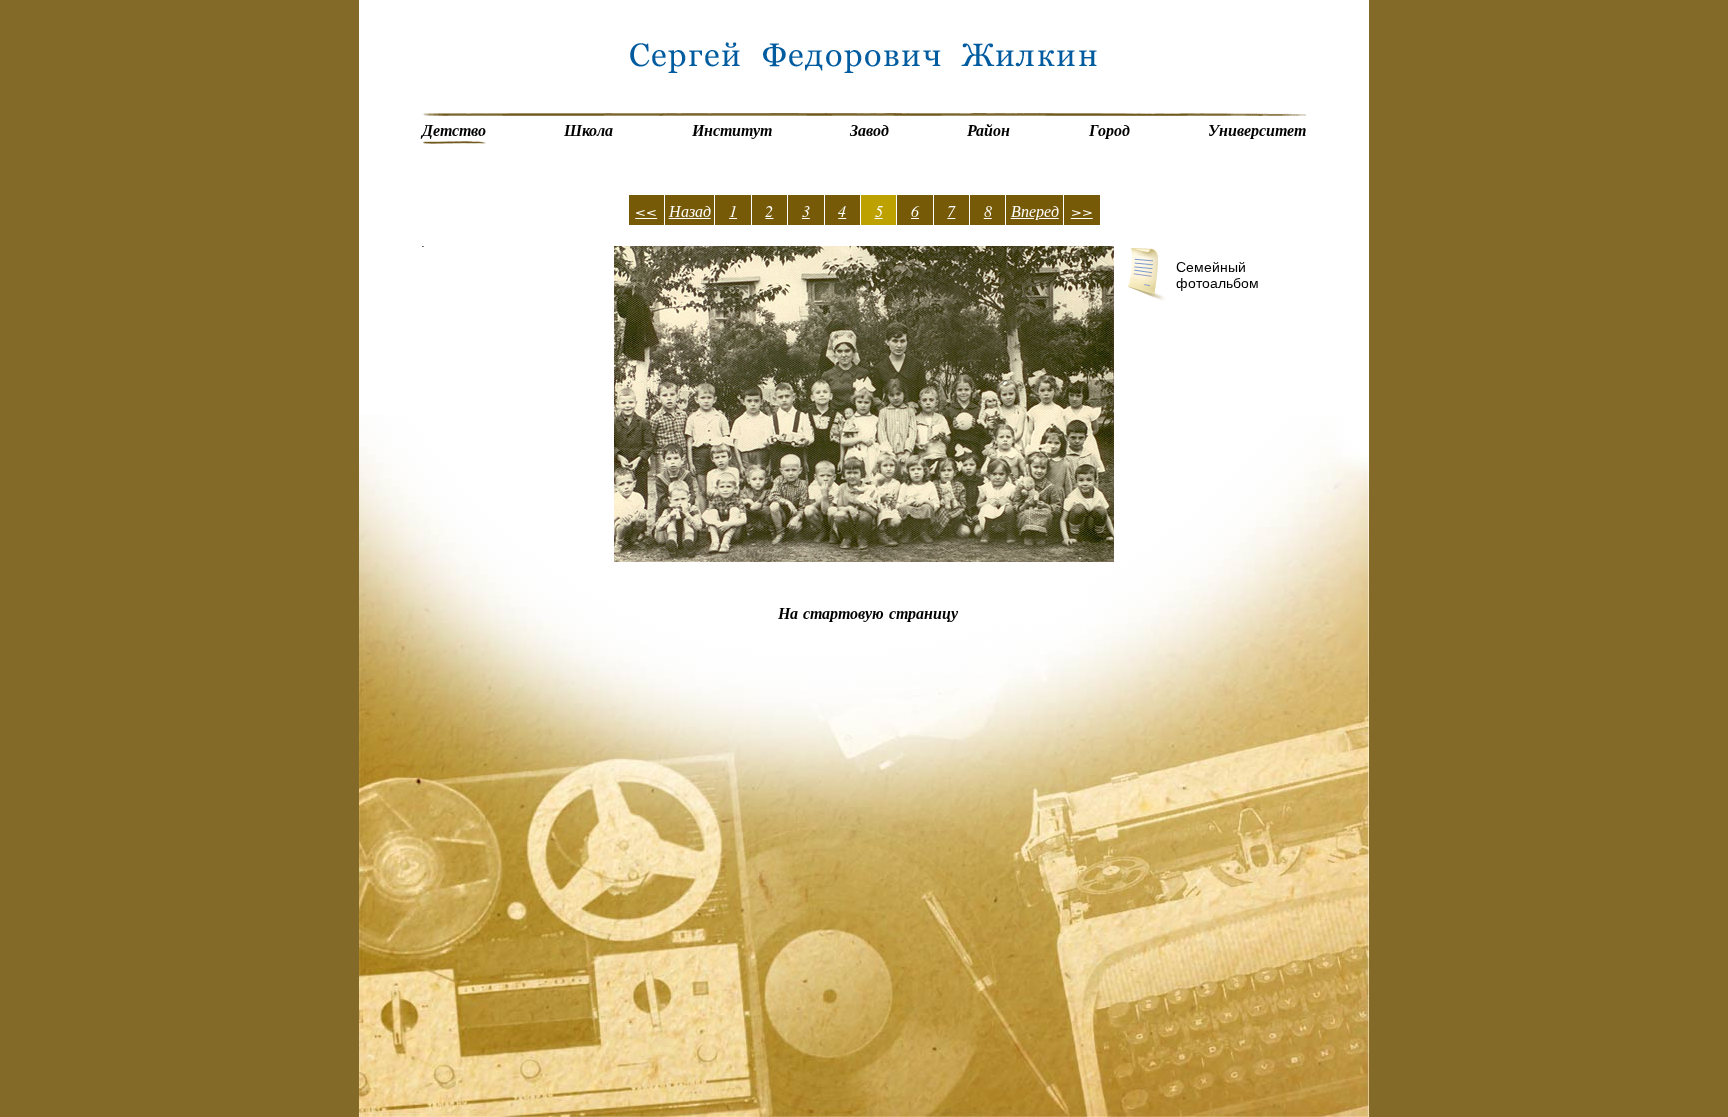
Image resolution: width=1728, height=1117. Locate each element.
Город (1109, 130)
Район (988, 130)
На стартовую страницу (868, 613)
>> (1082, 210)
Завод (869, 130)
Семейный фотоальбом (1217, 275)
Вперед (1035, 210)
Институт (732, 130)
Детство (454, 130)
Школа (588, 130)
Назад (690, 210)
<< (646, 210)
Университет (1257, 130)
